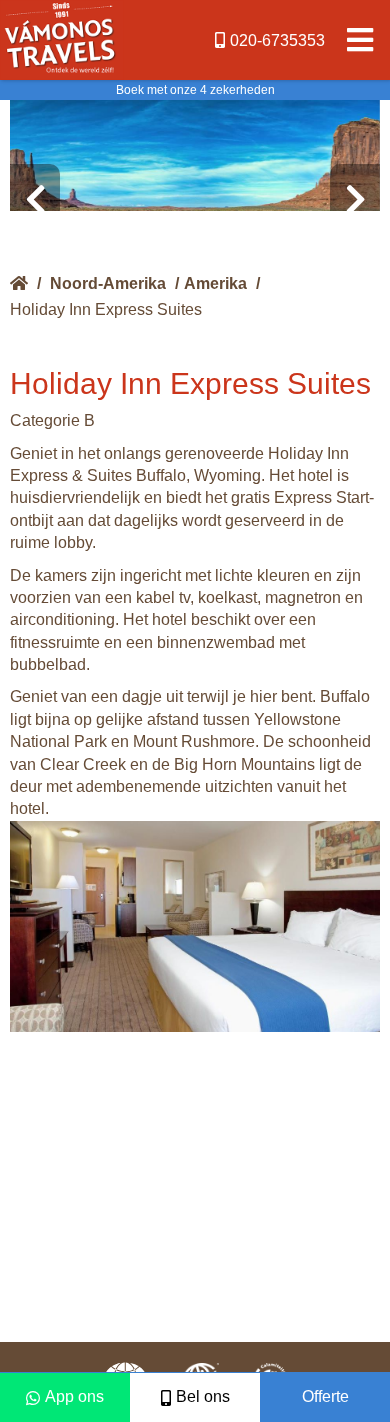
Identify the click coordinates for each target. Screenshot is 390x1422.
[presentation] (35, 200)
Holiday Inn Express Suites (106, 309)
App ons (74, 1396)
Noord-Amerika (108, 283)
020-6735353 (277, 40)
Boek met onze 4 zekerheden (195, 90)
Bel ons (203, 1396)
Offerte (325, 1396)
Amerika (215, 283)
